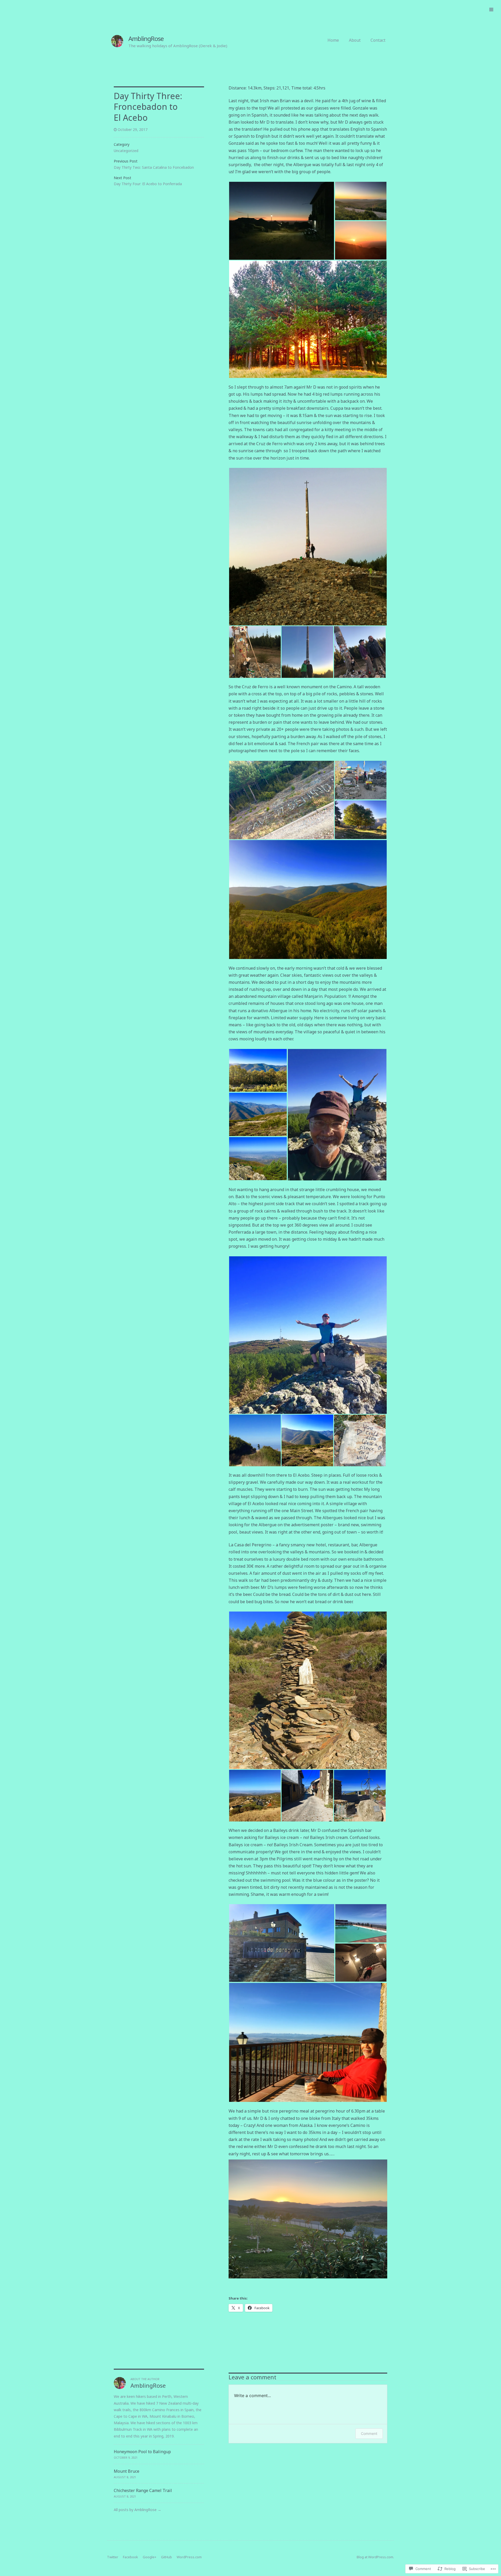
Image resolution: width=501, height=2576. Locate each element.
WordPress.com (189, 2557)
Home (333, 40)
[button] (282, 221)
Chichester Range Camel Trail (143, 2490)
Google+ (150, 2557)
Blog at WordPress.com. (375, 2557)
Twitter (113, 2557)
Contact (378, 40)
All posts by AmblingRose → (138, 2510)
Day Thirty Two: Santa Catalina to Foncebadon (154, 167)
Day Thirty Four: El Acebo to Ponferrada (148, 184)
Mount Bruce (127, 2471)
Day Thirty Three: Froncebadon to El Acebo (148, 107)
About (355, 40)
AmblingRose (146, 38)
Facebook (130, 2557)
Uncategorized (126, 151)
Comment (369, 2433)
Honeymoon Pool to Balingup (142, 2452)
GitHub (166, 2557)
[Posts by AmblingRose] (120, 2387)
